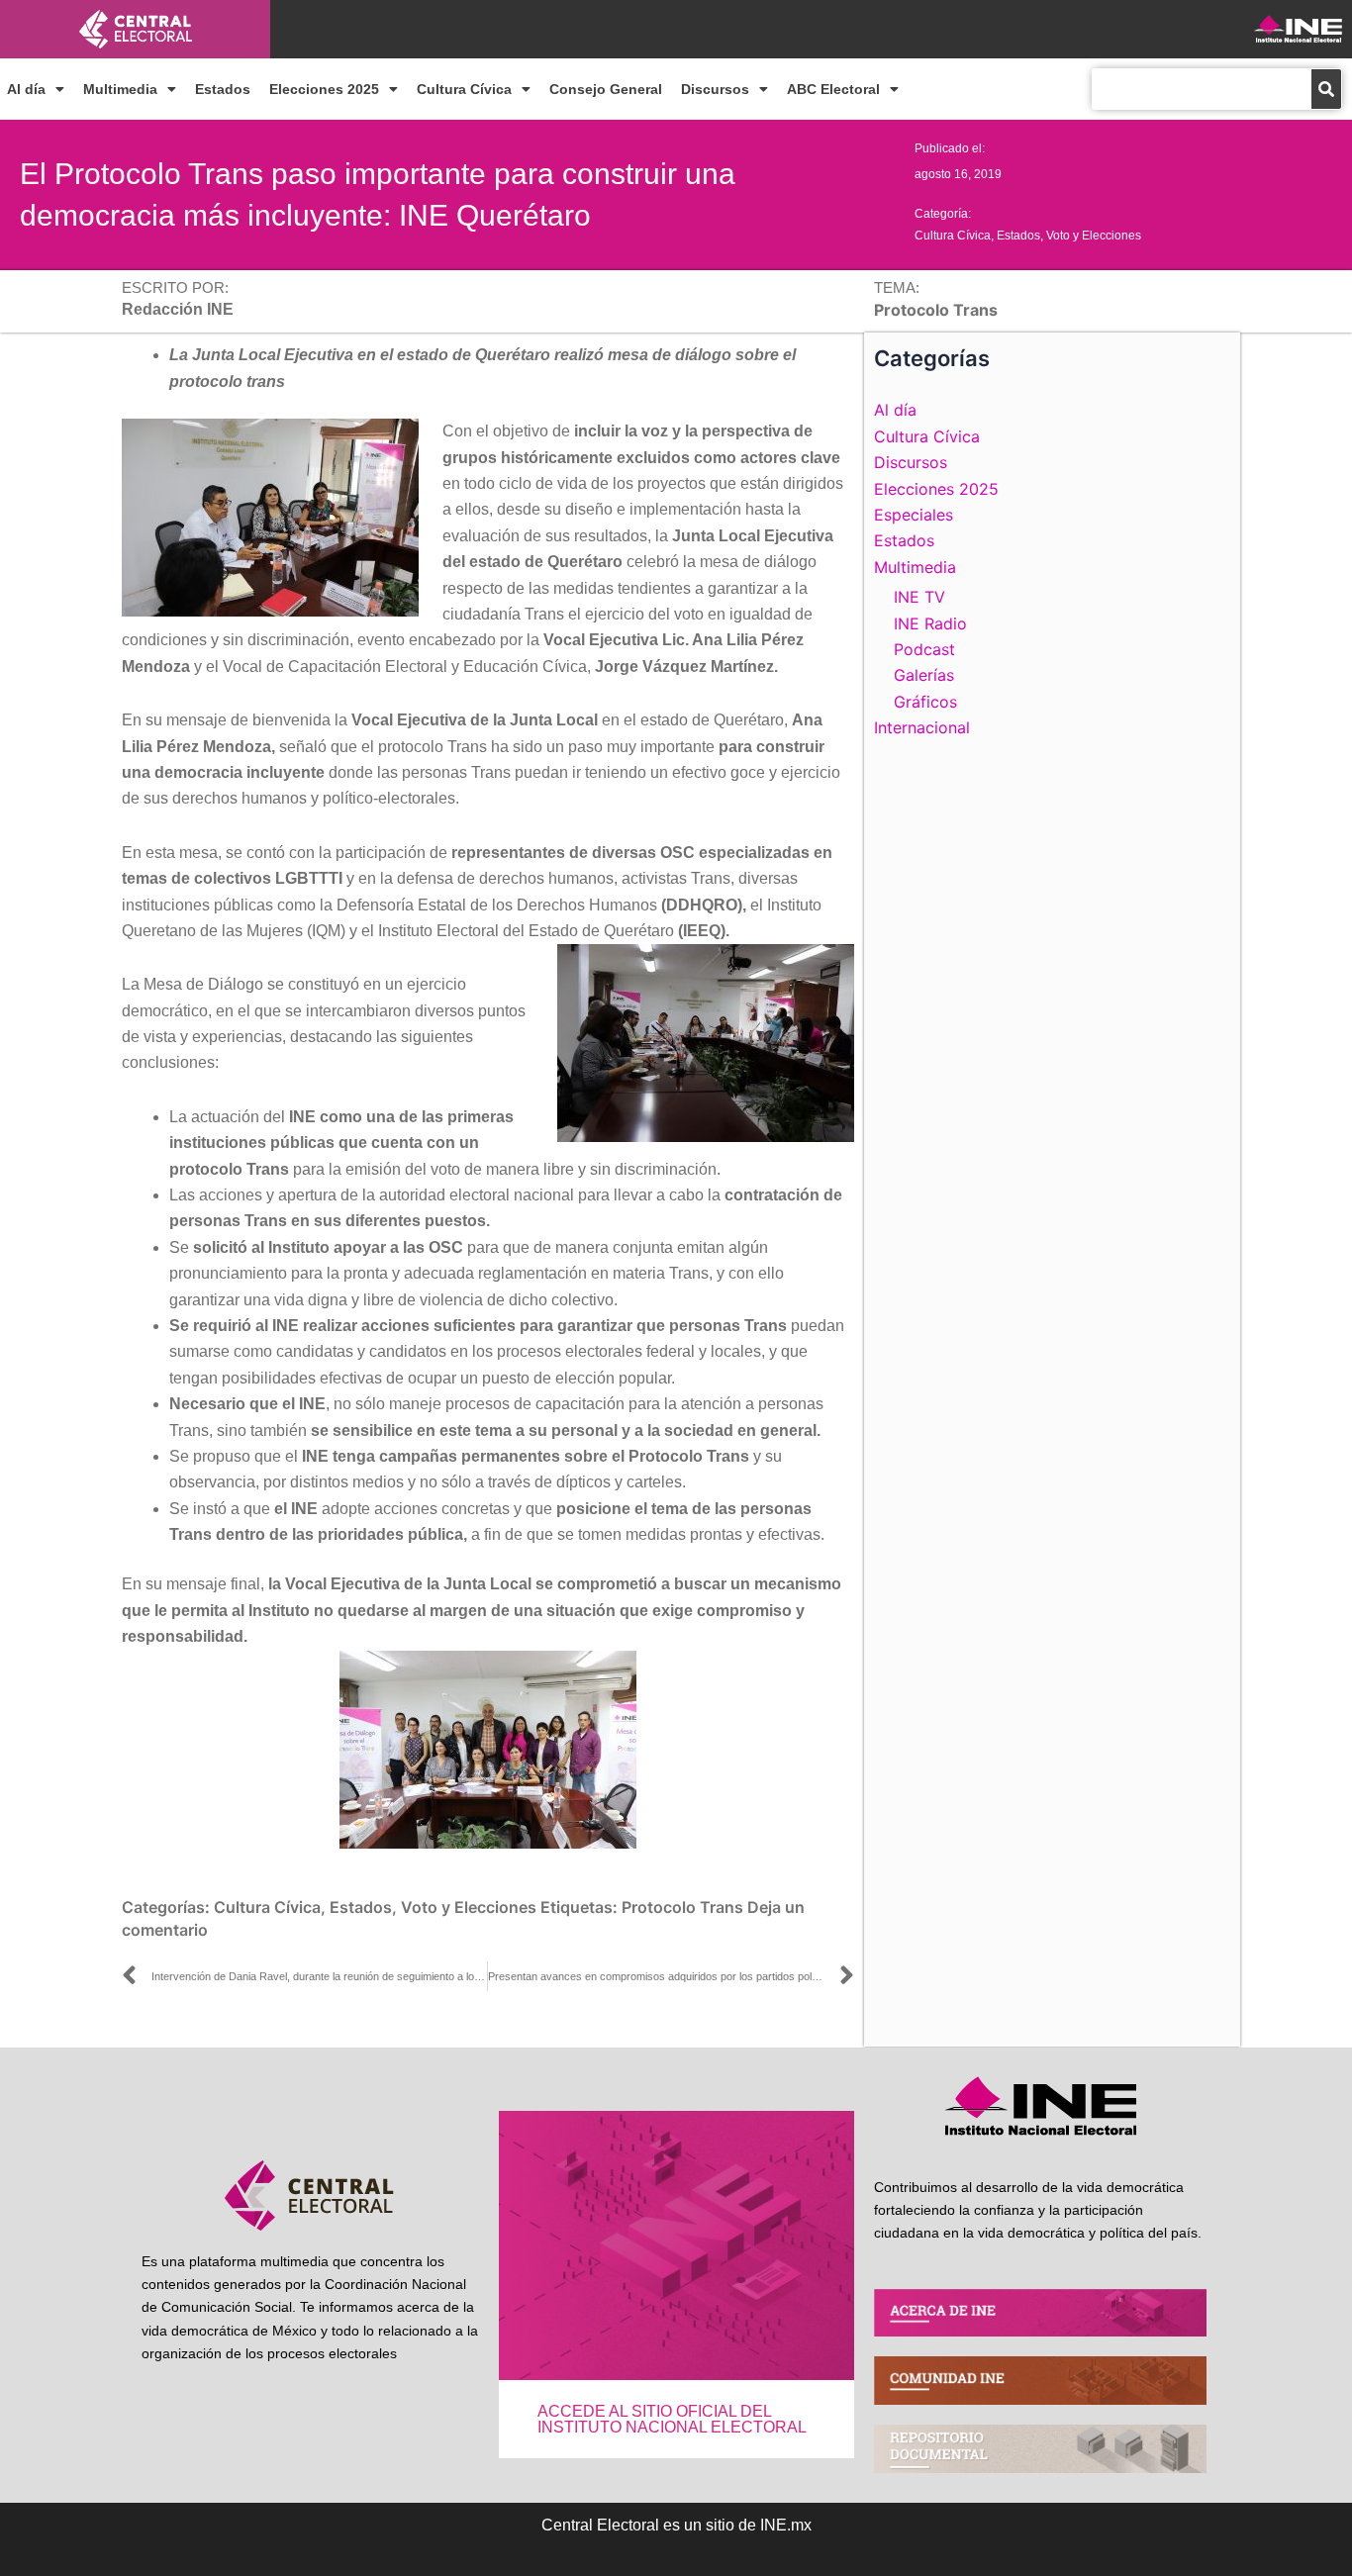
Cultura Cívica (464, 89)
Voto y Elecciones (1094, 236)
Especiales (914, 515)
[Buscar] (1326, 89)
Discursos (715, 89)
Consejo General (606, 89)
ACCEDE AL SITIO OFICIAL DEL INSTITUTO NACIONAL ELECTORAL (672, 2419)
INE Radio (930, 623)
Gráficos (925, 702)
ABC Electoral (833, 89)
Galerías (924, 675)
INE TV (919, 597)
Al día (26, 89)
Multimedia (120, 89)
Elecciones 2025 (324, 89)
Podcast (924, 649)
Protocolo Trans (682, 1907)
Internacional (922, 727)
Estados (223, 89)
